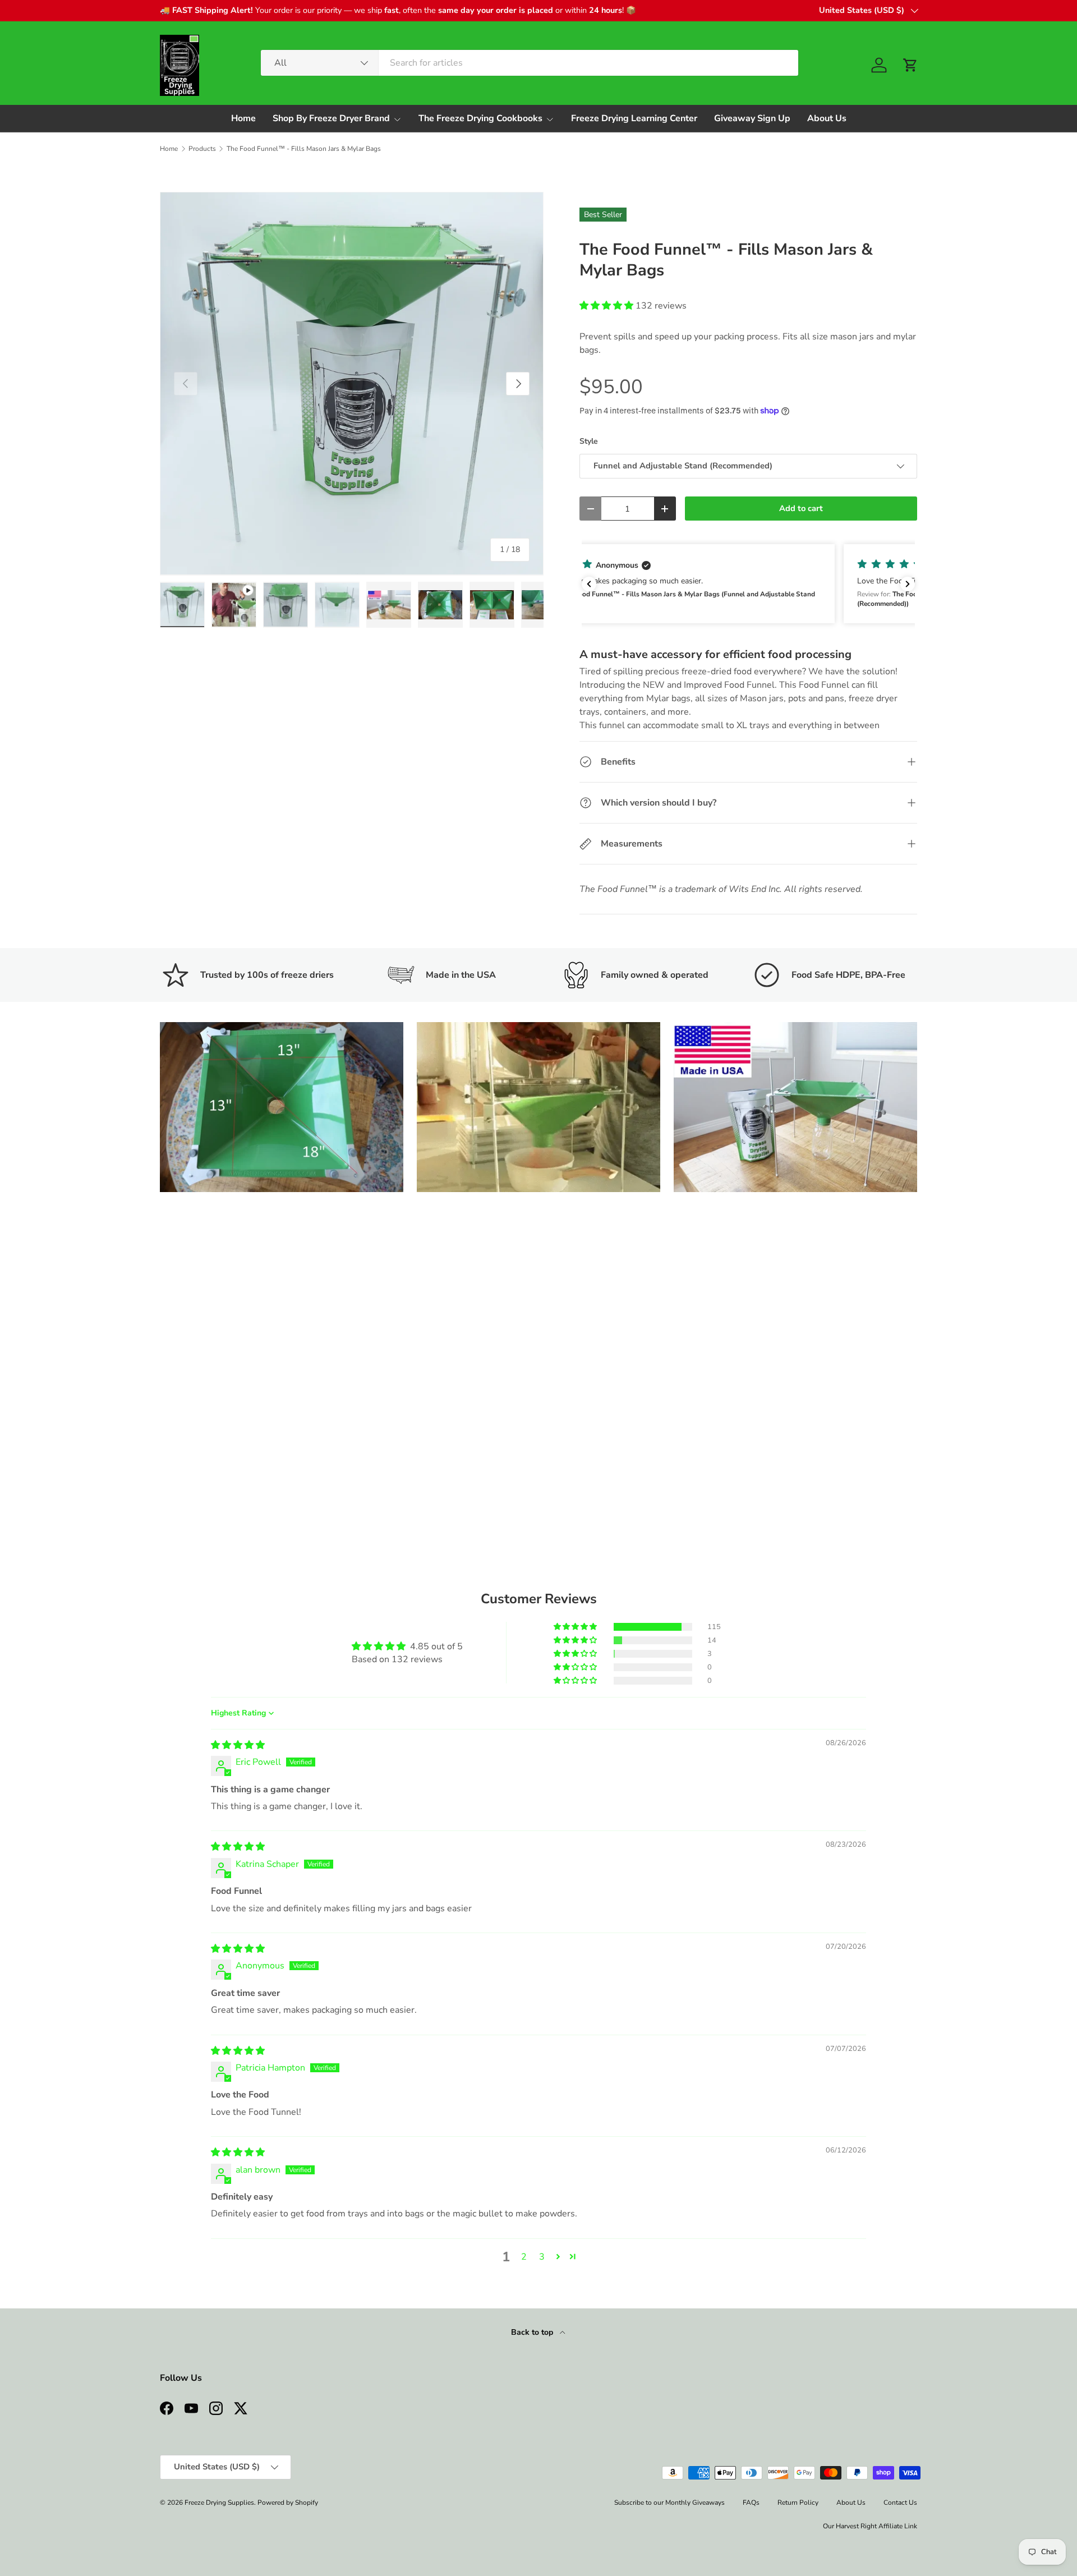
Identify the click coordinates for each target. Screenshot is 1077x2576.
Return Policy (798, 2503)
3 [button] (542, 2257)
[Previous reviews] (589, 584)
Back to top (533, 2332)
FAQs (751, 2503)
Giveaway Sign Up (752, 118)
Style (589, 441)
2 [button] (524, 2257)
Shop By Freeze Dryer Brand (331, 118)
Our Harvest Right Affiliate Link (870, 2526)
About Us (827, 118)
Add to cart (801, 508)
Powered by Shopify (288, 2503)
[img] (238, 1745)
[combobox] (530, 63)
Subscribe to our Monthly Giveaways (669, 2503)
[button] (910, 65)
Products (202, 149)
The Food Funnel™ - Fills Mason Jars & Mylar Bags (304, 149)
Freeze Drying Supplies (219, 2503)
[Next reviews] (908, 584)
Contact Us (900, 2503)
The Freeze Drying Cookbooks (480, 118)
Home (243, 118)
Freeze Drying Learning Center (634, 118)
